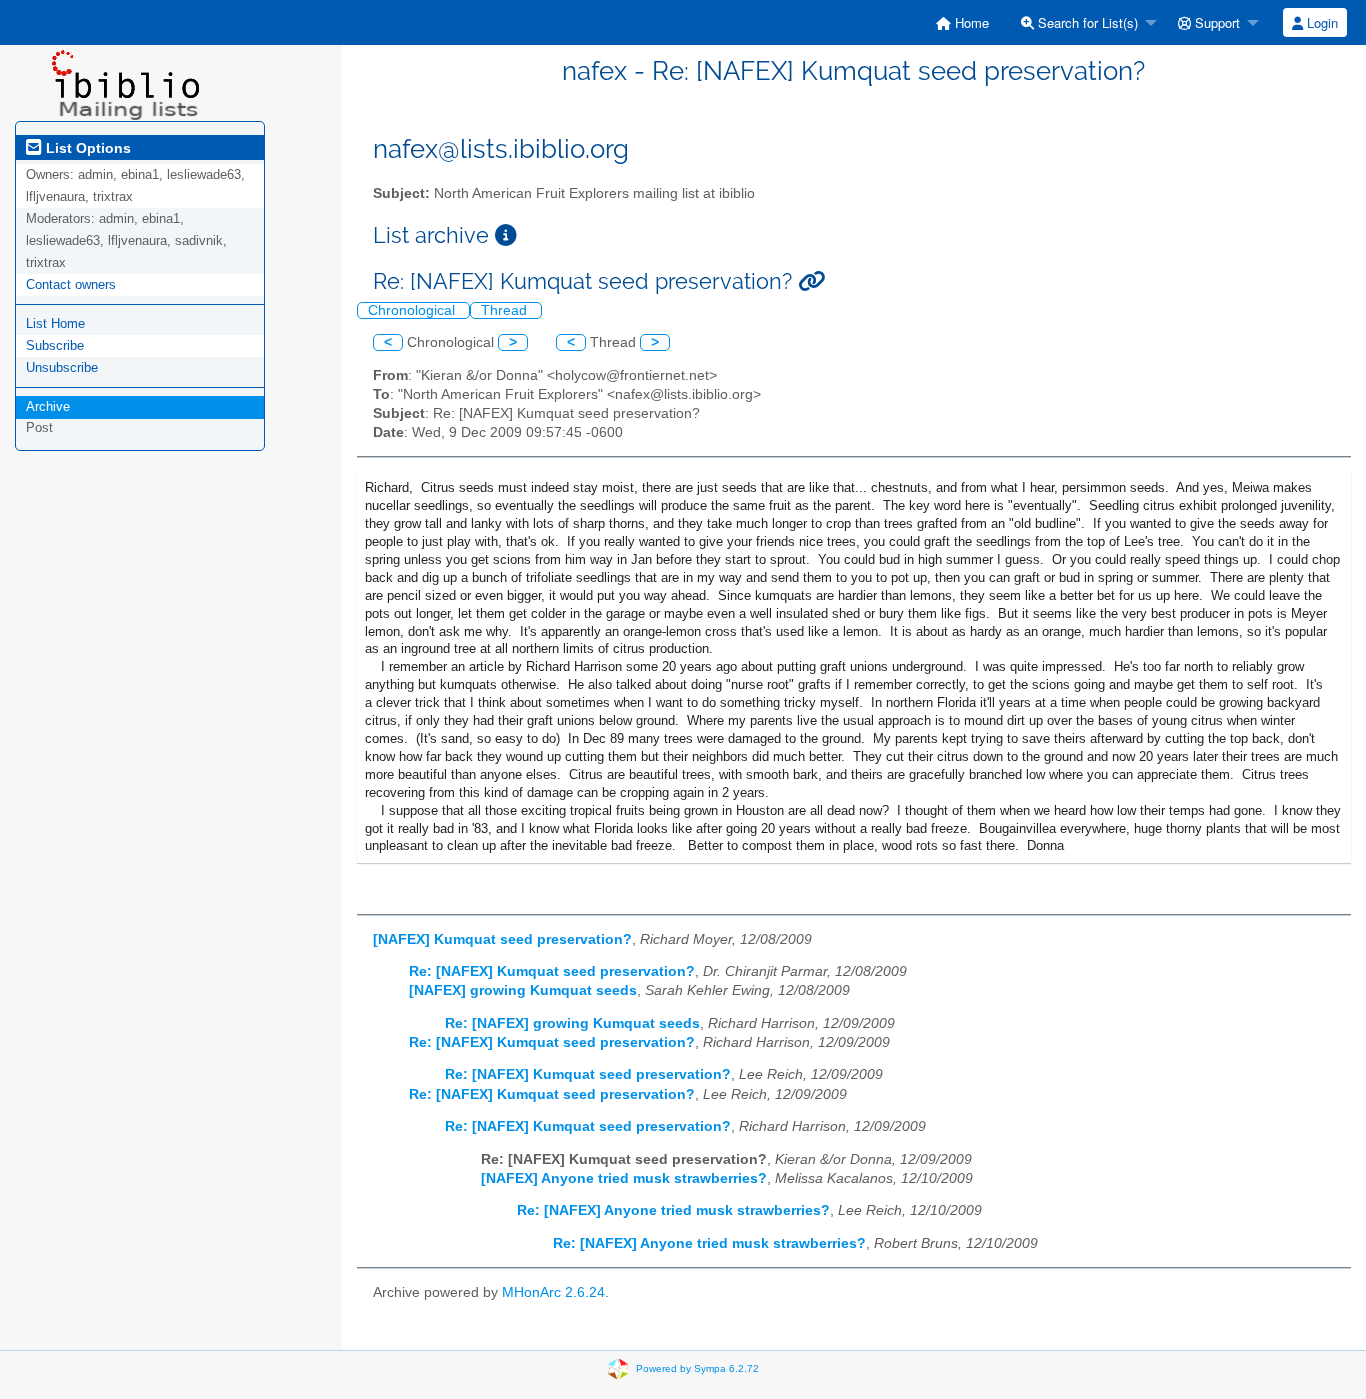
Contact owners (71, 284)
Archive (48, 406)
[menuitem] (962, 22)
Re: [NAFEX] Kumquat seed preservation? (552, 971)
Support (1215, 22)
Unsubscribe (62, 367)
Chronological (413, 310)
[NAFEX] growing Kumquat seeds (523, 990)
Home (970, 22)
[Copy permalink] (811, 281)
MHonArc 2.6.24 (553, 1292)
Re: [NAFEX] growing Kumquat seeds (572, 1023)
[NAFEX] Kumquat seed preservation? (502, 939)
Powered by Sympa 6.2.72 (697, 1367)
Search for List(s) (1086, 22)
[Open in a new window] (506, 235)
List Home (55, 323)
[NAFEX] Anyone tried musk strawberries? (624, 1178)
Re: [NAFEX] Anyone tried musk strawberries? (673, 1210)
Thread (506, 310)
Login (1320, 22)
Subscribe (55, 345)
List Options (86, 148)
